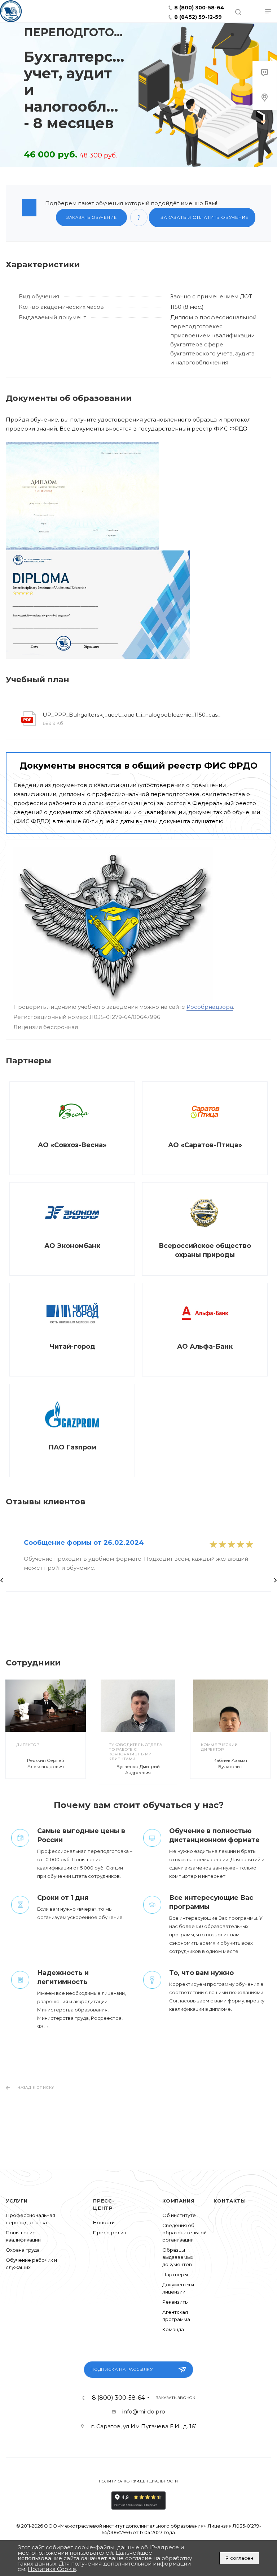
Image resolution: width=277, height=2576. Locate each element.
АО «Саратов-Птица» (205, 1145)
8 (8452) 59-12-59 (197, 17)
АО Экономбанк (72, 1246)
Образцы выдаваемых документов (178, 2257)
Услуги (17, 2201)
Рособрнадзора (210, 1007)
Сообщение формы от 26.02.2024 (84, 1543)
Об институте (179, 2215)
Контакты (230, 2201)
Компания (178, 2201)
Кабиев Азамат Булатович (230, 1763)
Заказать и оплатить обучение (204, 217)
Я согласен (239, 2558)
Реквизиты (175, 2302)
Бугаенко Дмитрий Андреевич (138, 1769)
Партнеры (175, 2274)
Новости (104, 2222)
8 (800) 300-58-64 (199, 8)
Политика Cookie (52, 2569)
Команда (173, 2329)
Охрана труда (23, 2250)
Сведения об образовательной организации (184, 2233)
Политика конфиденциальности (139, 2481)
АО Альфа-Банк (205, 1347)
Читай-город (72, 1347)
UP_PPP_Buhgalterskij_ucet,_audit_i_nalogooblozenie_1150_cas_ (131, 715)
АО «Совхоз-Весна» (72, 1145)
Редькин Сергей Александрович (46, 1763)
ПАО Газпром (72, 1447)
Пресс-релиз (109, 2233)
